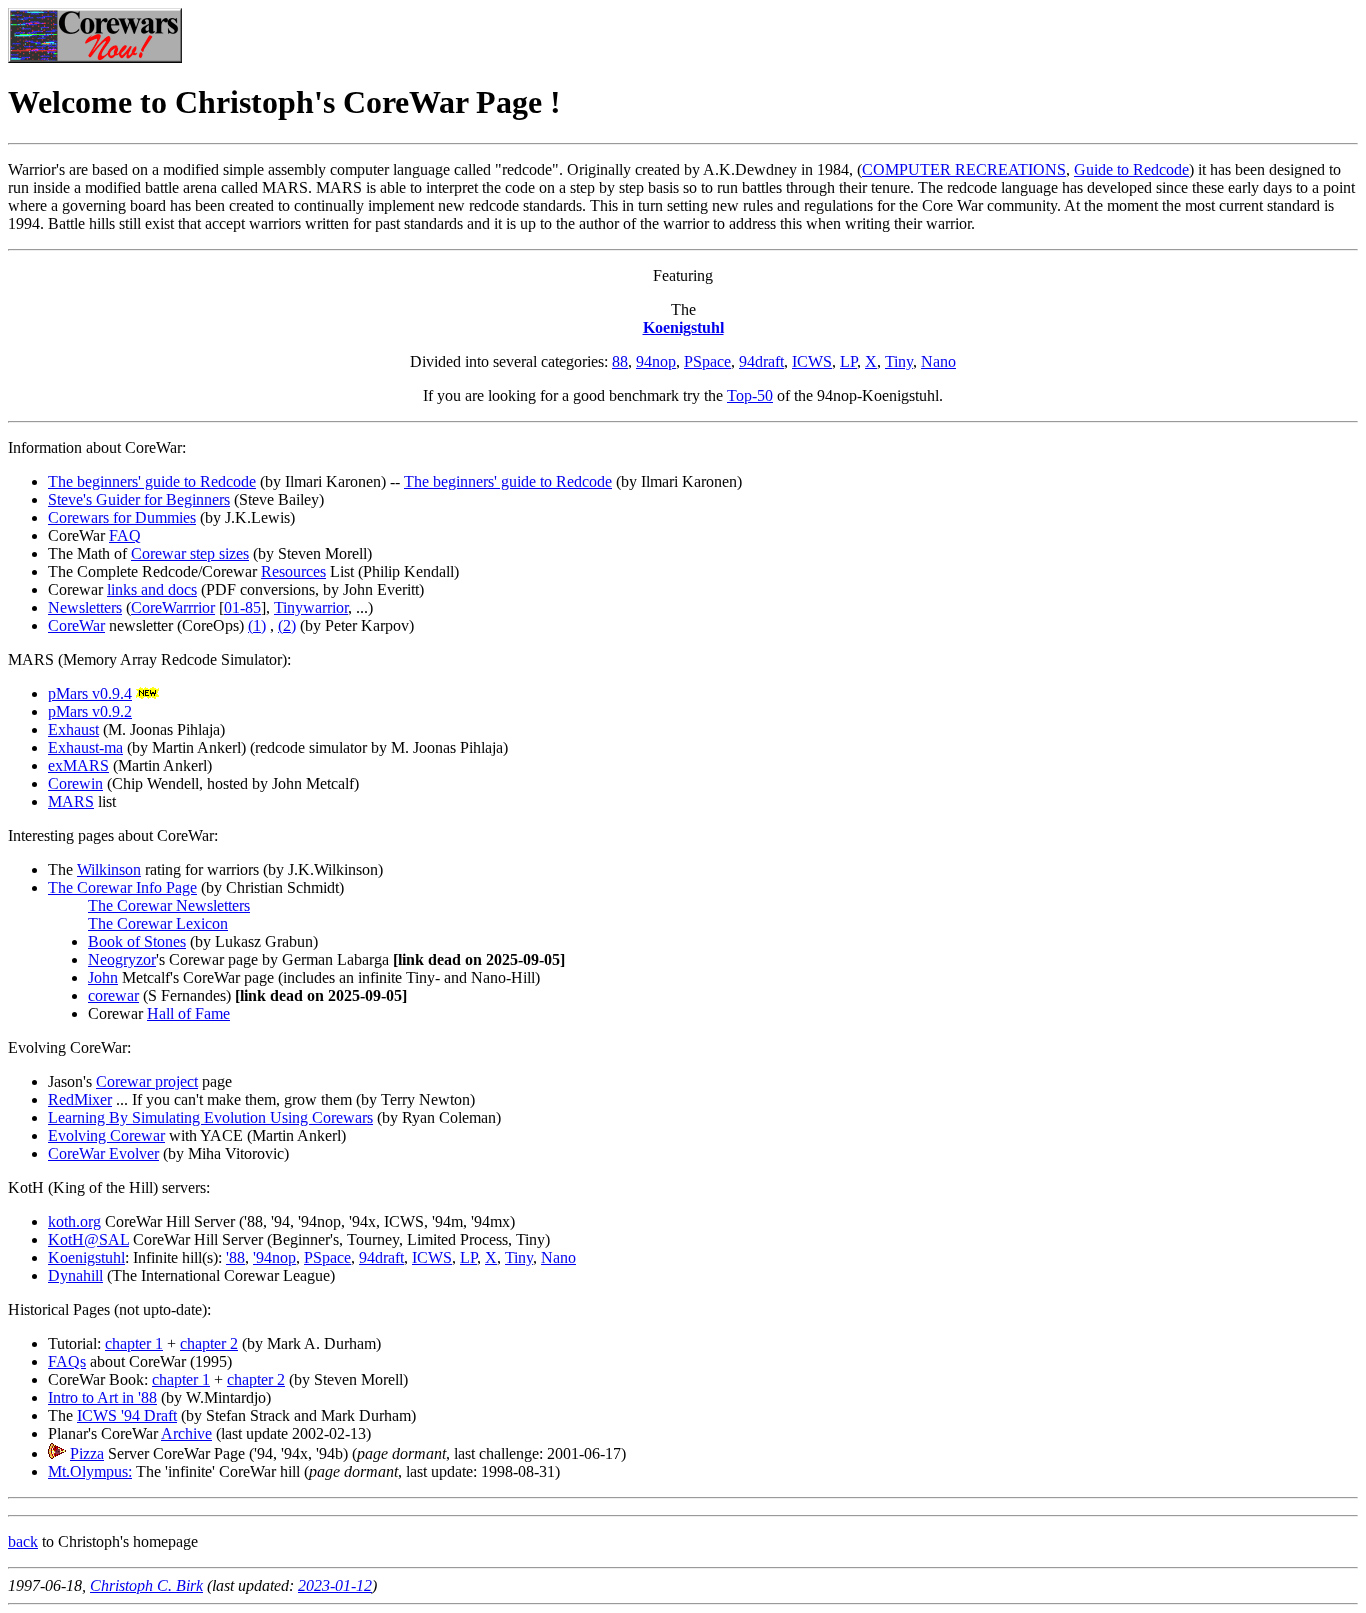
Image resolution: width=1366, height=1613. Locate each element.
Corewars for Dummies (122, 517)
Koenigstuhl (683, 327)
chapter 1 (134, 1343)
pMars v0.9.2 (90, 711)
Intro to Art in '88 (102, 1397)
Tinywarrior (311, 607)
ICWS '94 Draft (127, 1415)
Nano (938, 361)
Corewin (75, 783)
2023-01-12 (335, 1585)
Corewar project (147, 1081)
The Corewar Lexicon (158, 923)
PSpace (707, 361)
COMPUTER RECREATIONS (964, 169)
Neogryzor (122, 959)
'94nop (274, 1257)
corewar (113, 995)
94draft (761, 361)
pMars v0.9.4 (90, 693)
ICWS (812, 361)
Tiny (899, 361)
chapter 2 (209, 1343)
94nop (656, 361)
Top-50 (750, 395)
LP (848, 361)
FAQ (125, 535)
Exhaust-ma (85, 747)
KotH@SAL (88, 1239)
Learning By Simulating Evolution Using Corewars (210, 1117)
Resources (293, 571)
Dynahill (75, 1275)
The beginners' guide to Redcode (152, 481)
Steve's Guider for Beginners (139, 499)
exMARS (78, 765)
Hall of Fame (188, 1013)
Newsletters (85, 607)
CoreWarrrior (173, 607)
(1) (257, 625)
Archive (186, 1433)
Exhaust (73, 729)
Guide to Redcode (1131, 169)
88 (620, 361)
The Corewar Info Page (122, 887)
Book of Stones (137, 941)
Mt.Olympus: (90, 1471)
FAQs (67, 1361)
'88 (235, 1257)
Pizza (87, 1453)
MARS (71, 801)
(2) (287, 625)
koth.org (74, 1221)
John (103, 977)
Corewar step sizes (190, 553)
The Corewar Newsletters (169, 905)
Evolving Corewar (106, 1135)
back (23, 1541)
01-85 (242, 607)
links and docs (152, 589)
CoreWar (76, 625)
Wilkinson (109, 869)
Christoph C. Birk (146, 1585)
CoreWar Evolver (103, 1153)
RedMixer (80, 1099)
